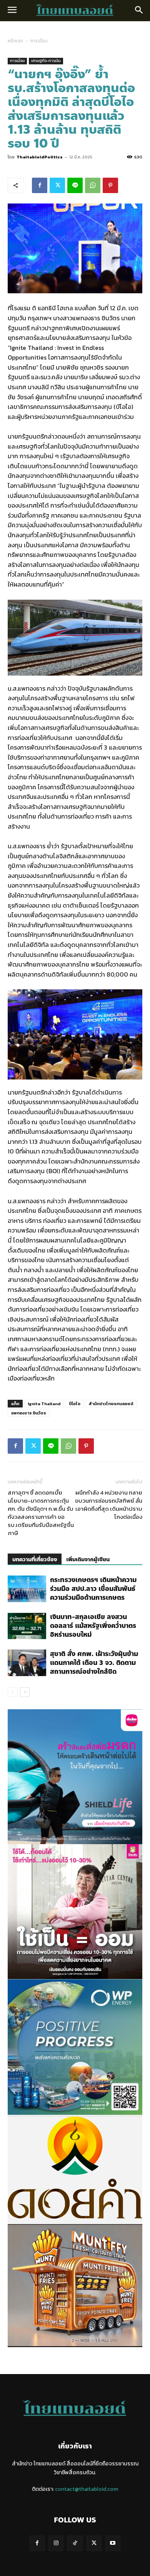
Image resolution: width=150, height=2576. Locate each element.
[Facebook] (40, 185)
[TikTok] (75, 2543)
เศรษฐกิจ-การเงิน (46, 61)
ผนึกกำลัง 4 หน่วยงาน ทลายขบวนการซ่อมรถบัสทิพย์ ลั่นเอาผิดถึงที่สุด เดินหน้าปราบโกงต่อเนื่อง (109, 1505)
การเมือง (39, 41)
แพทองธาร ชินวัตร (29, 1413)
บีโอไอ (75, 1404)
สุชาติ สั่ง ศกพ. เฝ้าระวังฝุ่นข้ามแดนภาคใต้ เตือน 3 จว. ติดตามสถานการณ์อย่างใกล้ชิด (94, 1663)
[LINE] (75, 185)
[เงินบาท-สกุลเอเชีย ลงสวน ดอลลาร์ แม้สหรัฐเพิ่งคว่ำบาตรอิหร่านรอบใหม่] (27, 1626)
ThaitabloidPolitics (40, 157)
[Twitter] (57, 185)
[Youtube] (113, 2543)
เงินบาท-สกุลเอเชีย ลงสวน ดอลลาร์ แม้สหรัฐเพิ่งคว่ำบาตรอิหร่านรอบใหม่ (93, 1626)
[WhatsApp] (93, 185)
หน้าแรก (15, 41)
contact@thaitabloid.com (87, 2489)
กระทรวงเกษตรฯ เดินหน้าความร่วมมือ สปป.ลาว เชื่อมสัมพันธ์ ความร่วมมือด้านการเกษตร (93, 1589)
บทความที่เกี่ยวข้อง (35, 1560)
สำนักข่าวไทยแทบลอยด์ (111, 1404)
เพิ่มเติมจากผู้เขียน (88, 1560)
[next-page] (25, 1692)
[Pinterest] (110, 185)
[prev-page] (12, 1692)
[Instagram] (56, 2543)
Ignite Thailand (44, 1404)
